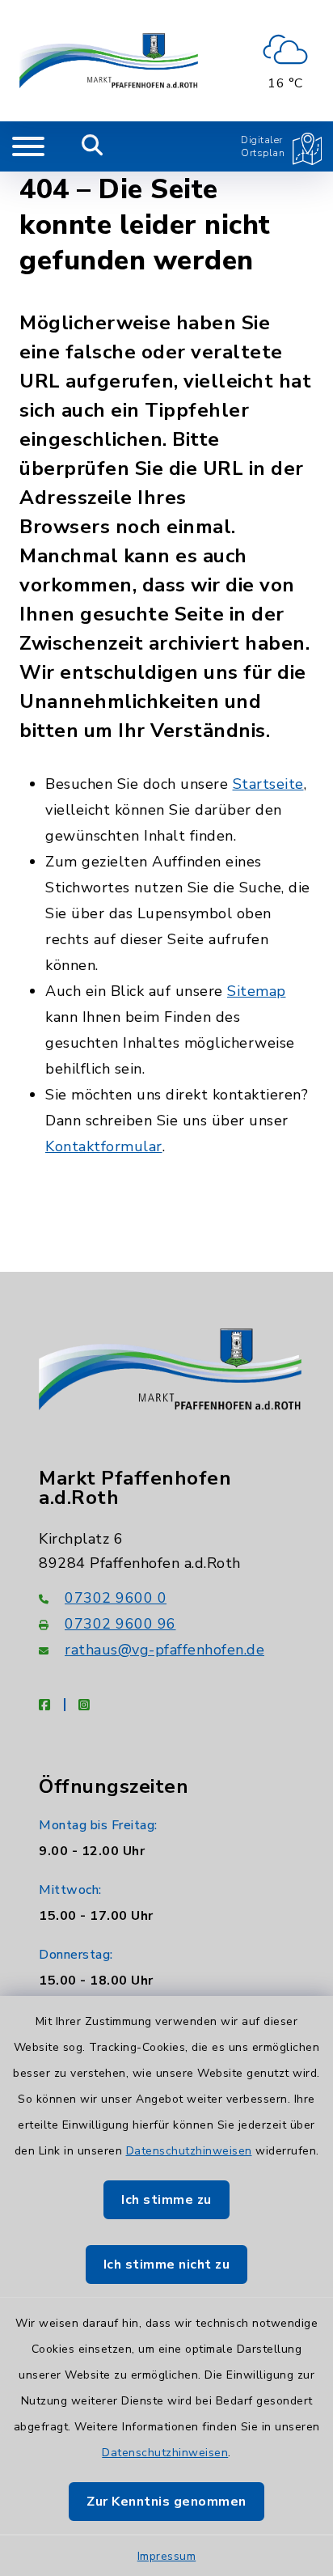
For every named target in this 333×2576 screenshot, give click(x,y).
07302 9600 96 (120, 1624)
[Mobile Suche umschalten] (93, 146)
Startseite (268, 784)
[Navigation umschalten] (28, 146)
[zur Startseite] (109, 61)
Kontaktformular (104, 1146)
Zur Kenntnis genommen (166, 2502)
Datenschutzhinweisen (189, 2151)
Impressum (167, 2556)
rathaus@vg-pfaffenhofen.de (164, 1650)
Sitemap (257, 991)
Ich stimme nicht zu (167, 2265)
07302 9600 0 (116, 1598)
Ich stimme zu (166, 2200)
